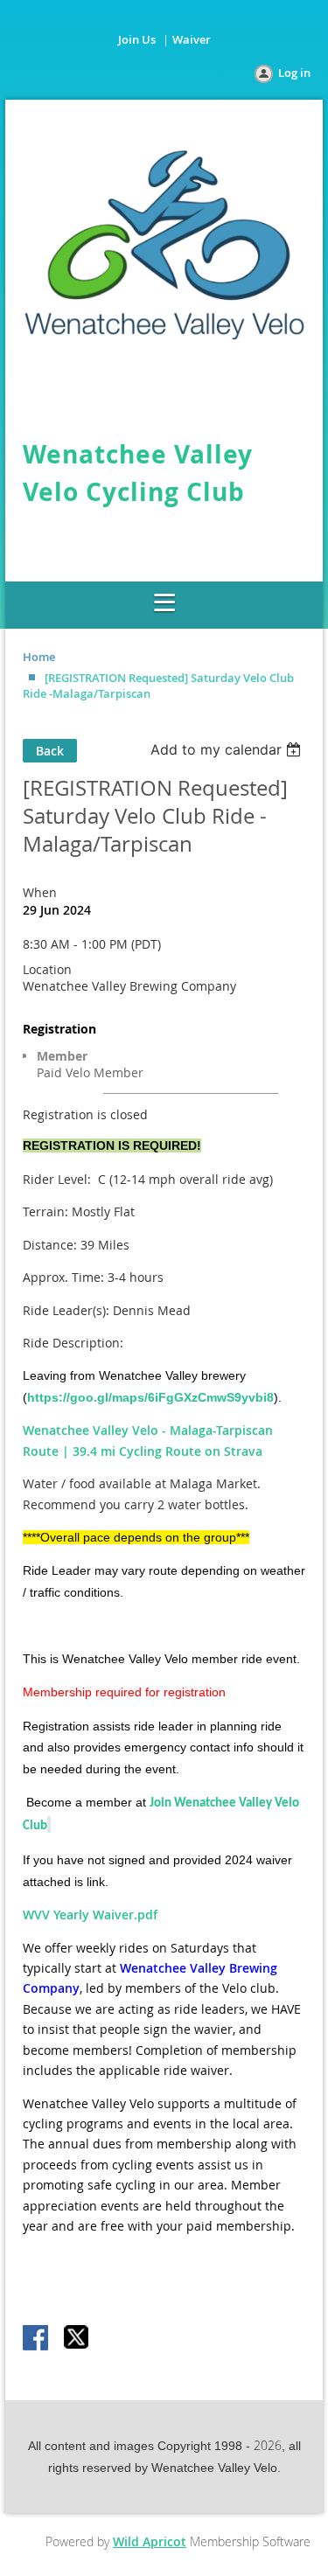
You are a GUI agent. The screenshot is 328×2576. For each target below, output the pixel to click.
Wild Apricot (150, 2541)
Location (47, 969)
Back (50, 751)
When (40, 892)
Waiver (192, 39)
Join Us (137, 39)
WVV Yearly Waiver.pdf (90, 1915)
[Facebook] (37, 2339)
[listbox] (228, 749)
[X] (77, 2339)
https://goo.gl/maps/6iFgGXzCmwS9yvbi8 (150, 1397)
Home (39, 657)
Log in (294, 73)
